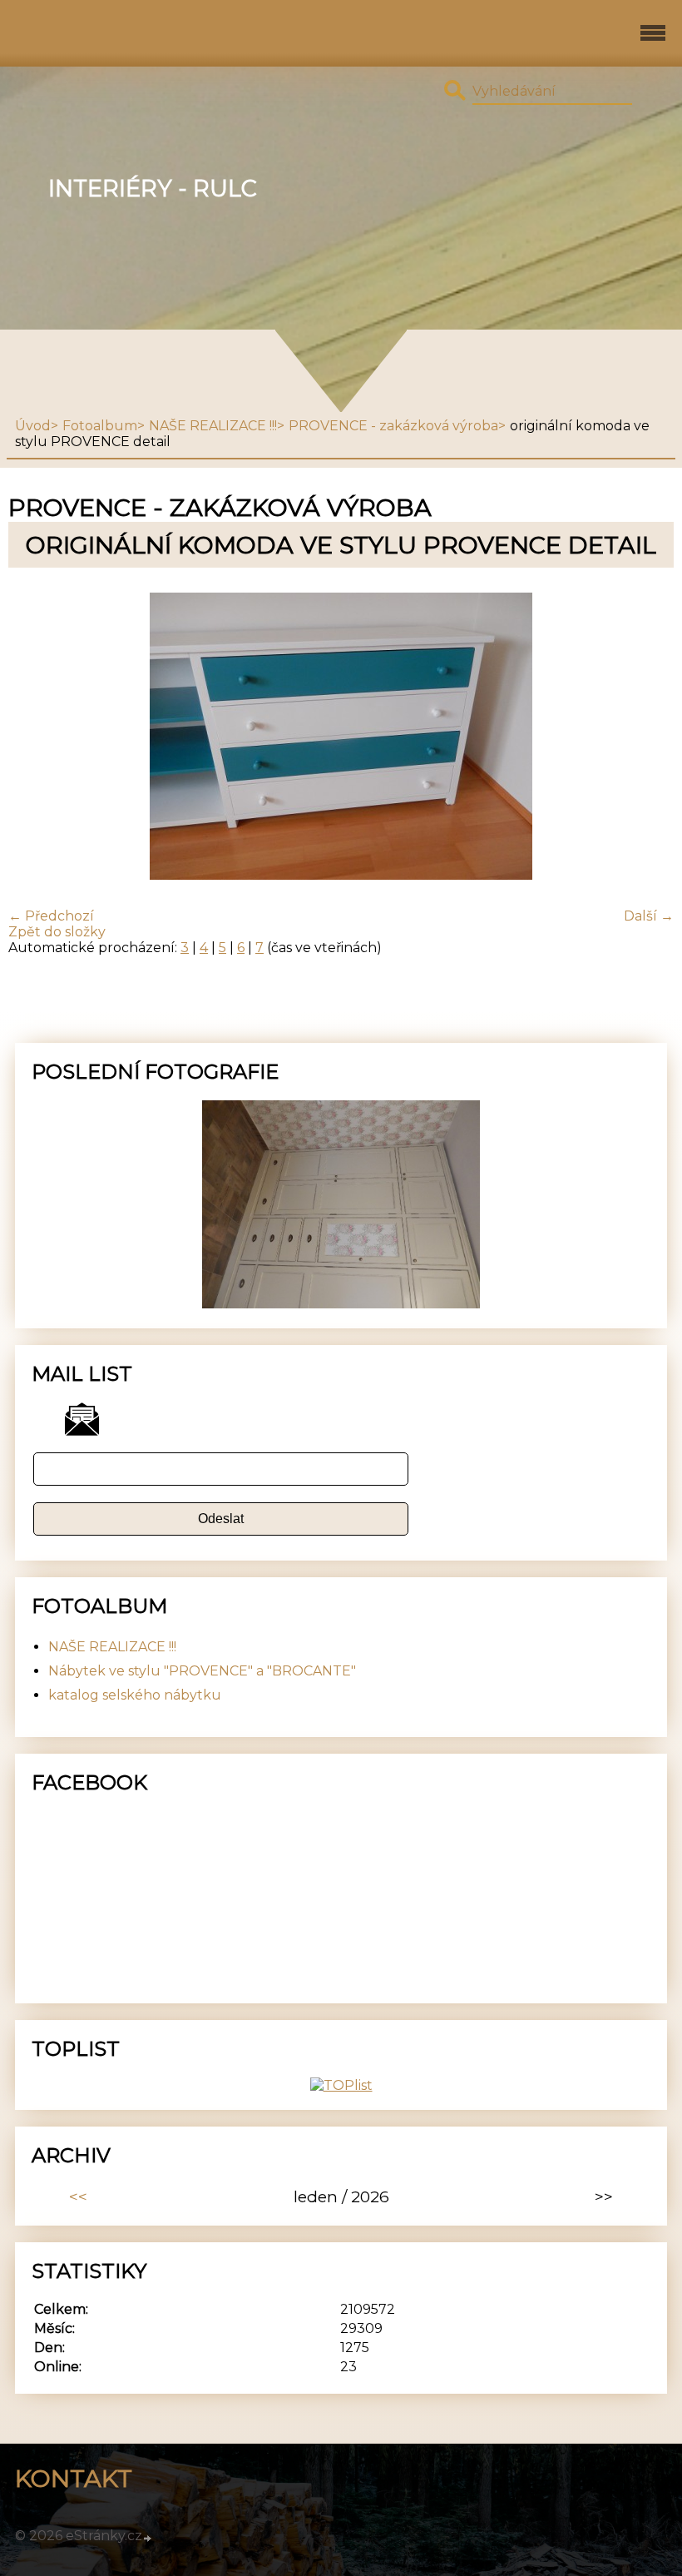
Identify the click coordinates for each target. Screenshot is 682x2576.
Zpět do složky (57, 932)
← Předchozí (51, 916)
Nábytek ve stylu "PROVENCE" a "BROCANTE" (202, 1671)
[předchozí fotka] (35, 738)
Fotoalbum (100, 426)
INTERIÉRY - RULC (153, 189)
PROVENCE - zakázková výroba (393, 426)
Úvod (33, 426)
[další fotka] (647, 738)
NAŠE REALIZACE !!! (213, 426)
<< (78, 2196)
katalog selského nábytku (135, 1695)
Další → (649, 916)
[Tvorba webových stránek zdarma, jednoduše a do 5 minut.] (148, 2538)
